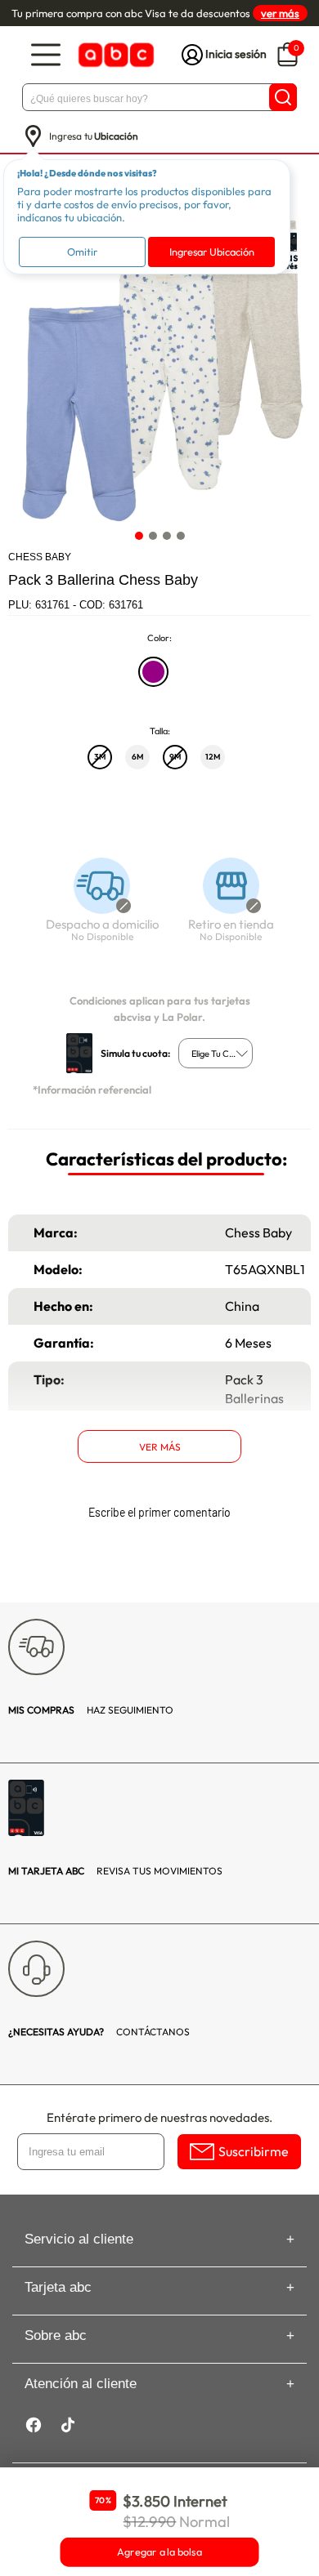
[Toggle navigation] (46, 55)
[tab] (139, 535)
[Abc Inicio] (115, 55)
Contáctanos (99, 2032)
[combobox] (216, 1053)
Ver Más (160, 1447)
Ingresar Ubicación (212, 252)
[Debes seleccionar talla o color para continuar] (95, 908)
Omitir (82, 252)
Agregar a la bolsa (159, 2552)
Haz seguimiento (91, 1710)
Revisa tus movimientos (115, 1871)
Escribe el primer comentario (159, 1512)
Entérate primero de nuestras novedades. (159, 2117)
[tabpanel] (159, 371)
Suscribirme (254, 2151)
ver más (280, 13)
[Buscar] (283, 97)
